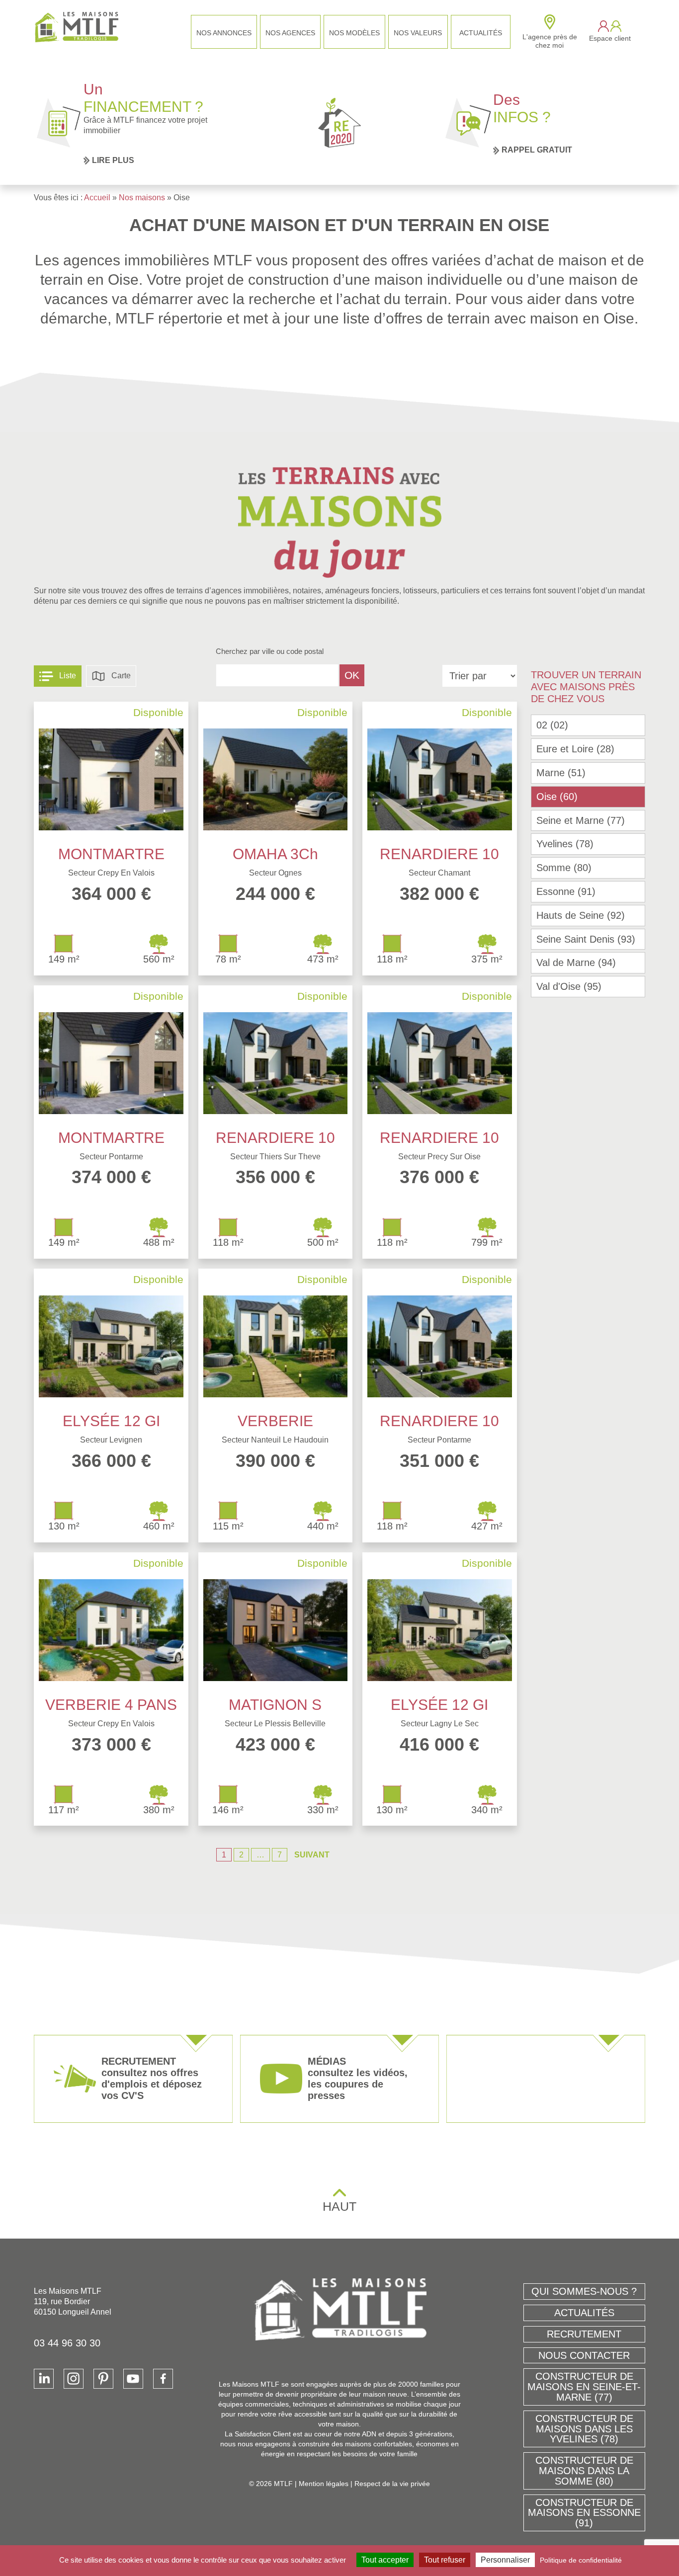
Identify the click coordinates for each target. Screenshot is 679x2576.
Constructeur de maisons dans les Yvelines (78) (584, 2429)
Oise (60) (557, 797)
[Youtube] (133, 2379)
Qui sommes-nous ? (584, 2291)
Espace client (610, 38)
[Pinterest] (103, 2379)
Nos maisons (142, 198)
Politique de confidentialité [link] (581, 2560)
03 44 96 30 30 (67, 2343)
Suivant (312, 1855)
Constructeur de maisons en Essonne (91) (584, 2513)
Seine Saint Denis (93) (586, 939)
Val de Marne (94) (576, 963)
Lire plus (113, 160)
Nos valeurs (418, 33)
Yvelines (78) (565, 844)
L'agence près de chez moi (550, 41)
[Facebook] (163, 2379)
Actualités (481, 33)
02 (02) (552, 725)
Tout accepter (385, 2560)
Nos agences (290, 33)
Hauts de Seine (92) (581, 915)
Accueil (97, 198)
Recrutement (584, 2334)
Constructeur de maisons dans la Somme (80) (584, 2471)
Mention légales (324, 2484)
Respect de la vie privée (392, 2484)
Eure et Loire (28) (575, 749)
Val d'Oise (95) (569, 986)
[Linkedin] (44, 2379)
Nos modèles (354, 33)
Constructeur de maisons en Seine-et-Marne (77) (584, 2387)
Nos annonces (224, 33)
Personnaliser (505, 2560)
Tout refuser (445, 2560)
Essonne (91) (566, 891)
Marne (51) (561, 773)
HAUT (339, 2206)
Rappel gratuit (537, 150)
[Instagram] (74, 2379)
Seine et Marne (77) (581, 820)
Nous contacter (584, 2355)
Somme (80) (564, 868)
